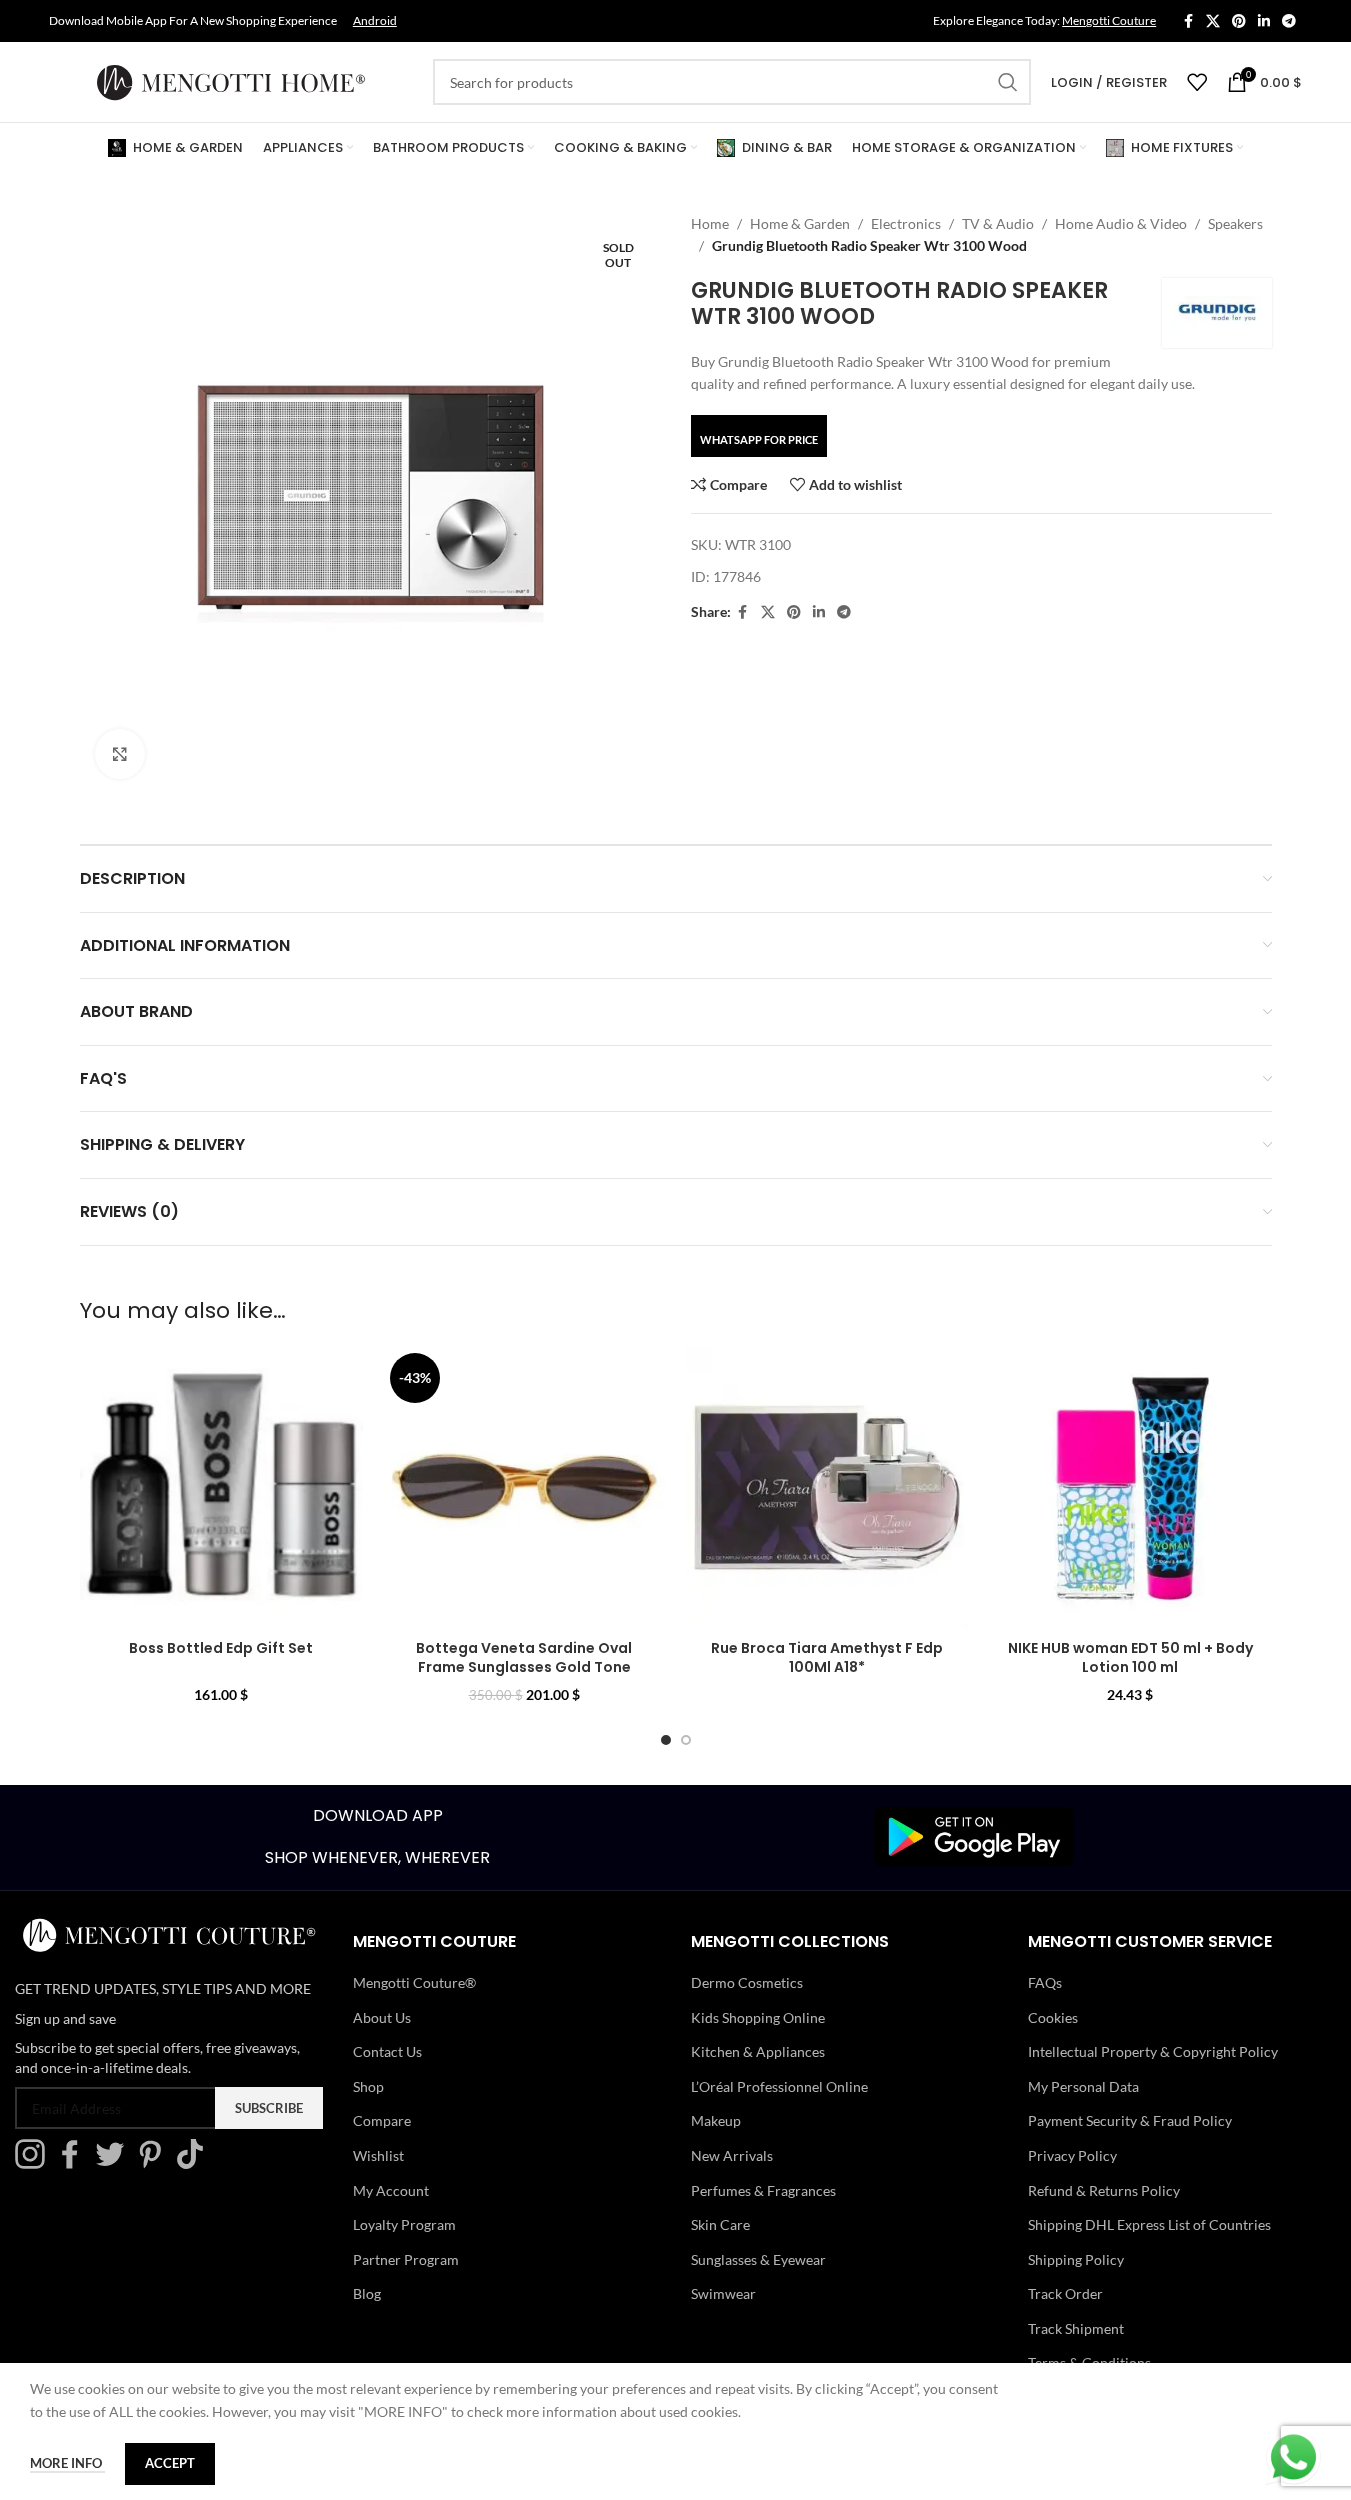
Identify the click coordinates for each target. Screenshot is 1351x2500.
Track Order (1065, 2293)
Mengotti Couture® (414, 1982)
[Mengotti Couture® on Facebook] (75, 2163)
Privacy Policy (1072, 2155)
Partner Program (406, 2259)
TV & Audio (998, 223)
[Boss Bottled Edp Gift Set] (221, 1487)
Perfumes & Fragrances (763, 2190)
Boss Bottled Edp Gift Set (221, 1648)
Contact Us (387, 2051)
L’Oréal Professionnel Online (779, 2086)
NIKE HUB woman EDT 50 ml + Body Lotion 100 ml (1130, 1658)
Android (375, 20)
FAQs (1045, 1982)
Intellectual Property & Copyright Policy (1153, 2051)
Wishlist (378, 2155)
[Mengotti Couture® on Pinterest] (155, 2163)
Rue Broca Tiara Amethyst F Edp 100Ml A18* (827, 1658)
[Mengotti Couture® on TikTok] (195, 2163)
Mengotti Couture (1109, 20)
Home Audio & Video (1121, 223)
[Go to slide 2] (686, 1740)
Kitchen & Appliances (758, 2051)
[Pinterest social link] (1239, 21)
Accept (170, 2463)
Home (710, 223)
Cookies (1053, 2017)
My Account (391, 2190)
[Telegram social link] (1289, 21)
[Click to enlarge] (120, 754)
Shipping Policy (1076, 2259)
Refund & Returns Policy (1104, 2190)
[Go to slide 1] (666, 1740)
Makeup (716, 2120)
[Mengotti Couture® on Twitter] (115, 2163)
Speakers (1235, 223)
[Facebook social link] (1188, 21)
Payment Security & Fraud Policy (1130, 2120)
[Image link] (974, 1835)
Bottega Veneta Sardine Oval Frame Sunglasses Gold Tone (524, 1658)
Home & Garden (800, 223)
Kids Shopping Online (758, 2017)
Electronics (906, 223)
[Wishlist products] (1197, 82)
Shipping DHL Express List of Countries (1149, 2224)
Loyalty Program (404, 2224)
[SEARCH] (1008, 82)
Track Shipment (1076, 2328)
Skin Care (720, 2224)
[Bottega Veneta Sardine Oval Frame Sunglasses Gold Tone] (524, 1487)
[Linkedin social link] (1264, 21)
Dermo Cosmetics (747, 1982)
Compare (382, 2120)
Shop (368, 2086)
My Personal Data (1083, 2086)
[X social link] (1213, 21)
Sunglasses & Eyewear (758, 2259)
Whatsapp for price (759, 439)
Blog (367, 2293)
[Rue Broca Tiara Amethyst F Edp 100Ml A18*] (827, 1487)
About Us (382, 2017)
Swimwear (723, 2293)
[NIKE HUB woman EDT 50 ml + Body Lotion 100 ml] (1130, 1487)
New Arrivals (732, 2155)
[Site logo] (231, 80)
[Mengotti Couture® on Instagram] (35, 2163)
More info (67, 2463)
